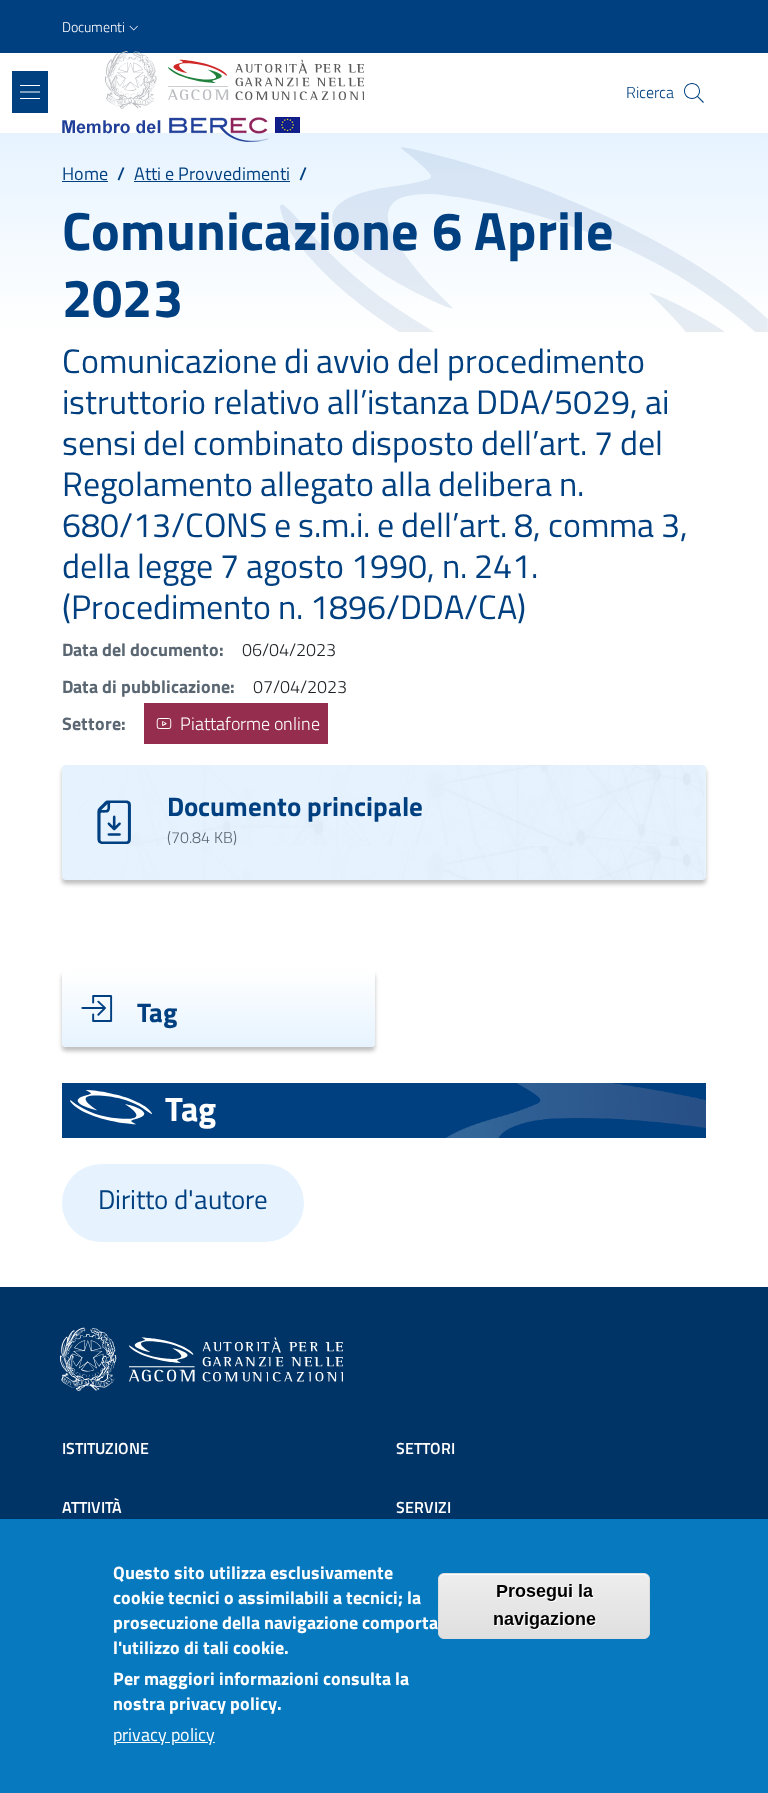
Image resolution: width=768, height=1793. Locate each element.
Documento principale (295, 805)
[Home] (233, 80)
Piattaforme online (248, 723)
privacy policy (164, 1734)
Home (85, 173)
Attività (92, 1507)
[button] (102, 27)
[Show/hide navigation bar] (30, 92)
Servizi (423, 1507)
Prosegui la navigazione (544, 1605)
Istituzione (105, 1448)
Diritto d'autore (183, 1199)
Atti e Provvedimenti (212, 173)
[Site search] (694, 93)
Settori (425, 1448)
